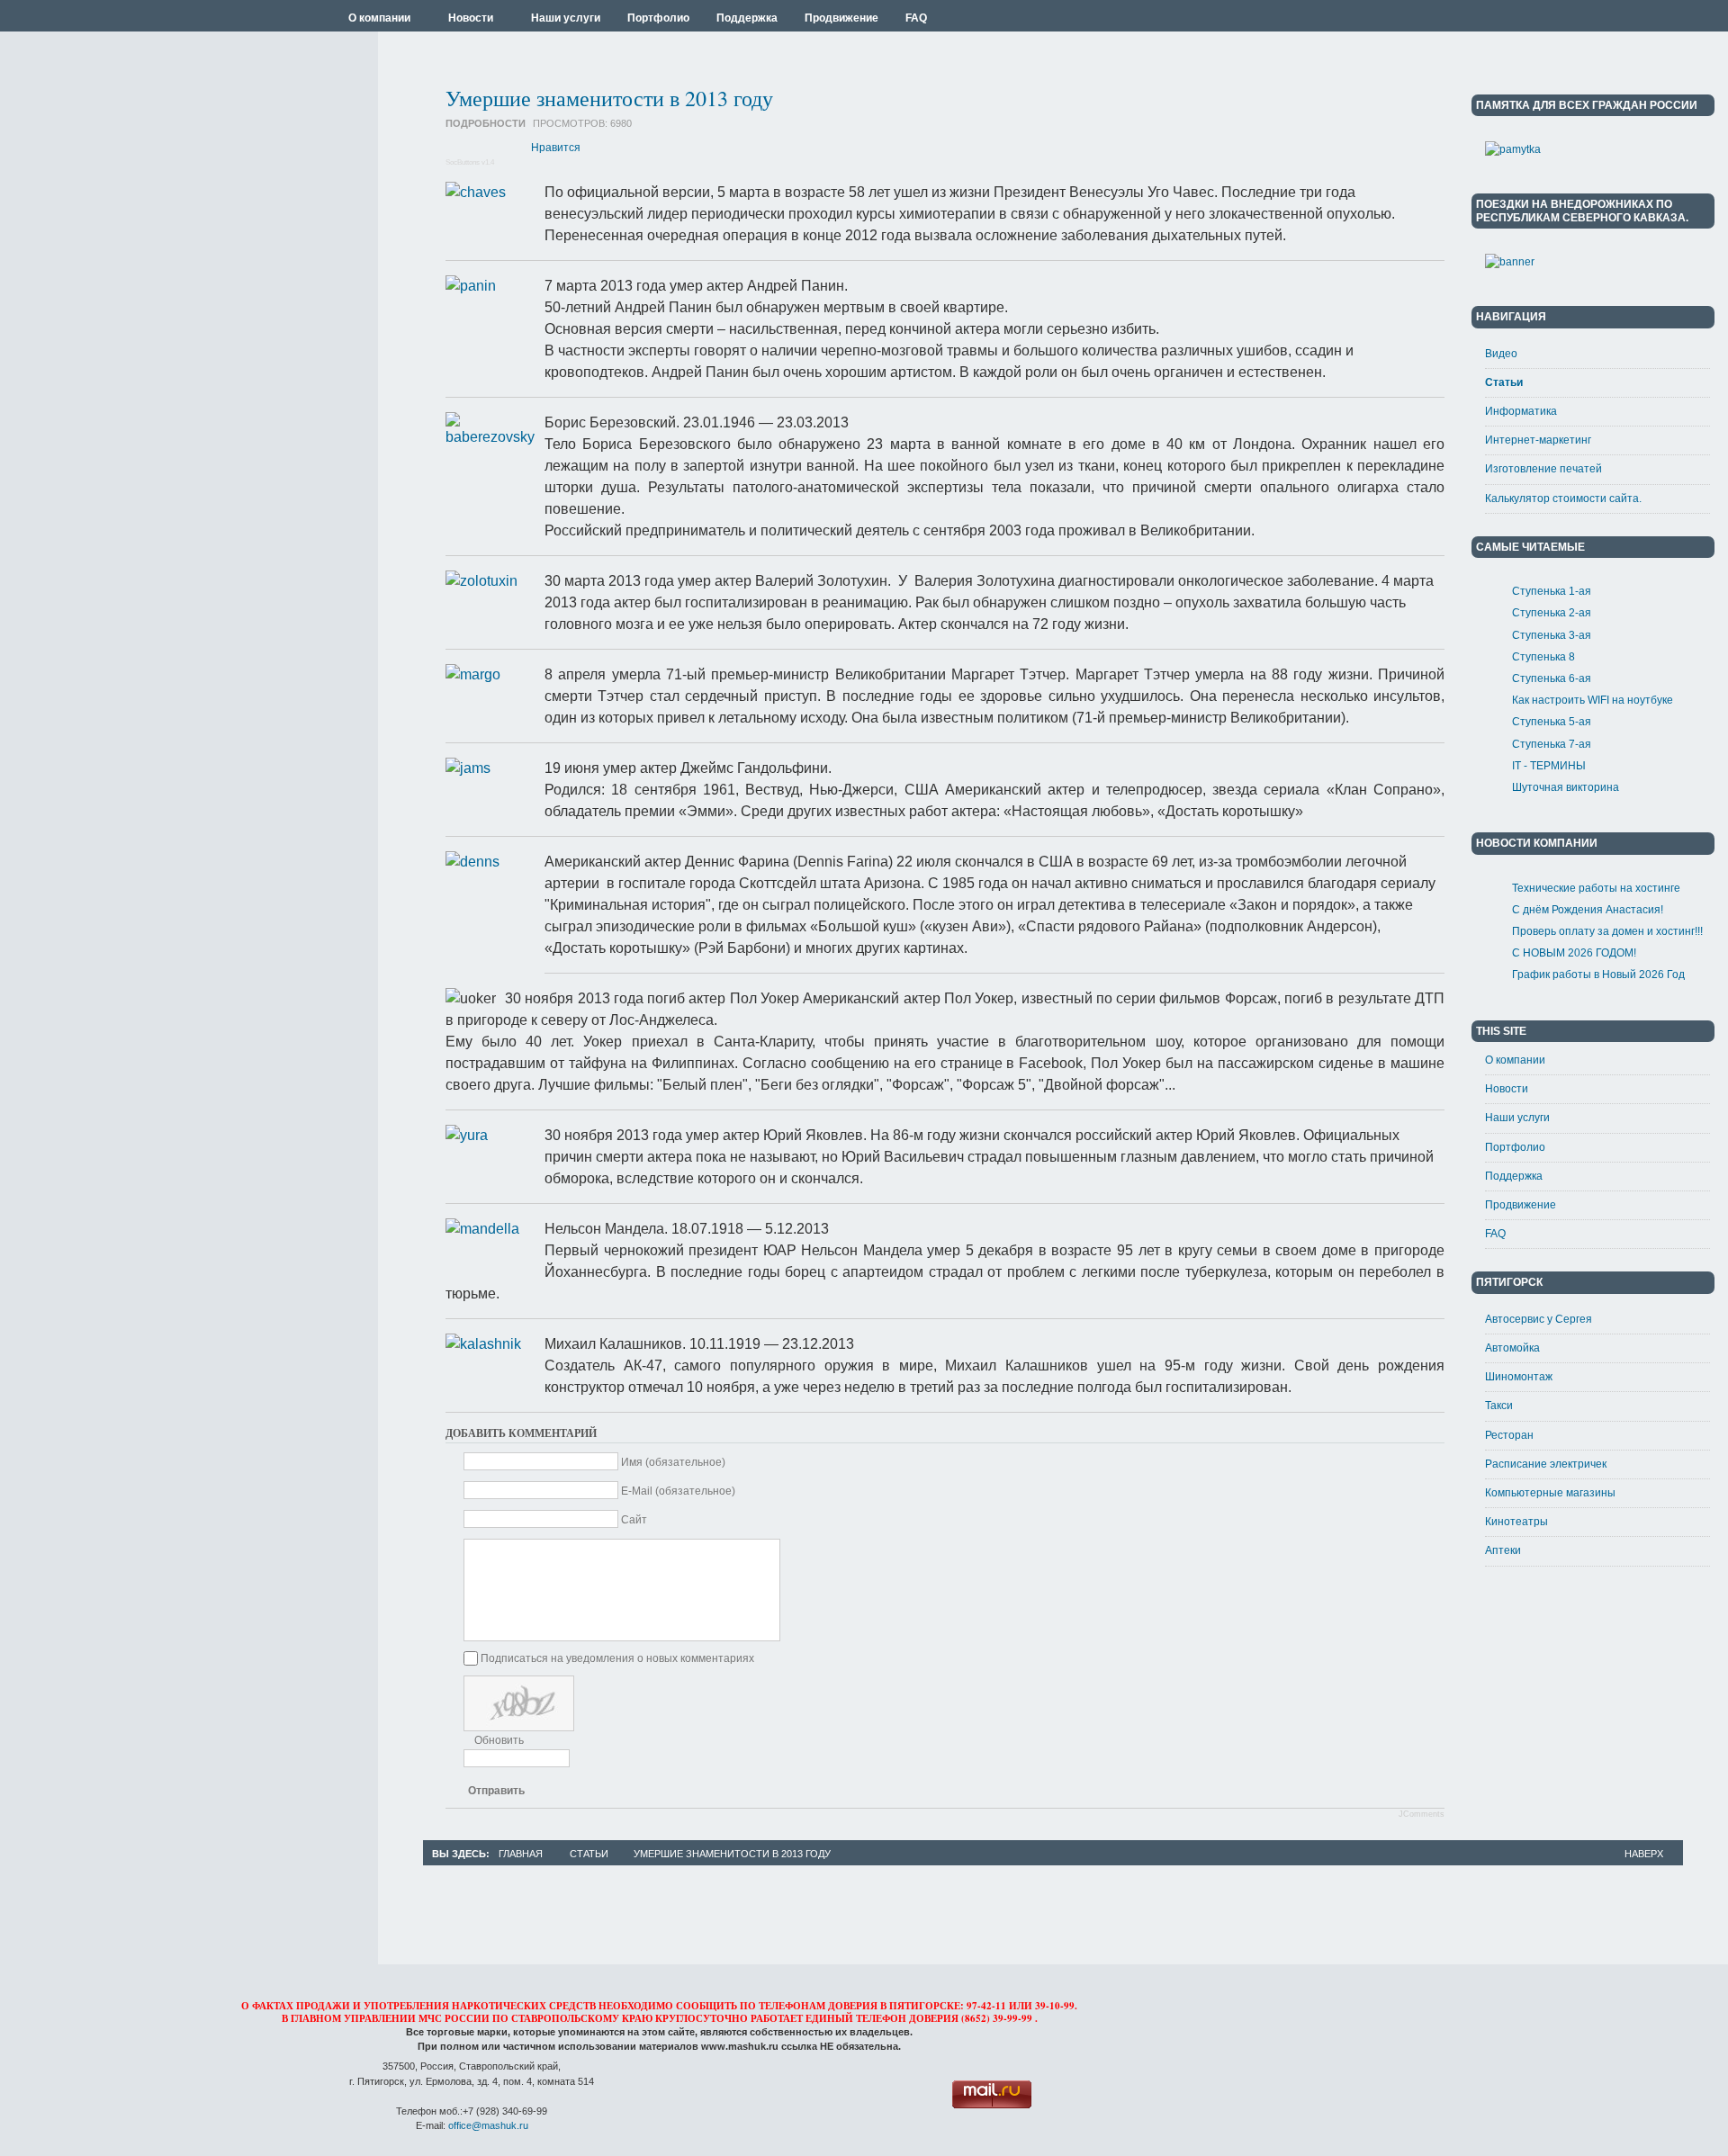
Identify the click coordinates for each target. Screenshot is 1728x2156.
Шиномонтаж (1519, 1377)
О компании (1515, 1060)
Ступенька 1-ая (1552, 591)
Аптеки (1503, 1550)
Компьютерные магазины (1550, 1493)
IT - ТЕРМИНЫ (1549, 766)
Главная (521, 1854)
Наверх (1644, 1854)
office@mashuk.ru (488, 2125)
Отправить (496, 1791)
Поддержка (1514, 1176)
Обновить (499, 1740)
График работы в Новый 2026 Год (1598, 975)
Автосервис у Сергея (1539, 1319)
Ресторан (1509, 1435)
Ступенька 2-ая (1552, 613)
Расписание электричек (1546, 1464)
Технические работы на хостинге (1596, 888)
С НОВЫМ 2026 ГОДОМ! (1574, 953)
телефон (881, 2018)
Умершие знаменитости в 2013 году (609, 98)
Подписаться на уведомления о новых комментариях (617, 1658)
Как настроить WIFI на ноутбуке (1593, 700)
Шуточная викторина (1566, 787)
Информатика (1521, 411)
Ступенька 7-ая (1552, 744)
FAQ (1495, 1234)
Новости (1507, 1089)
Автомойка (1512, 1348)
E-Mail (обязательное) (678, 1491)
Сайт (634, 1520)
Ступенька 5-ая (1552, 722)
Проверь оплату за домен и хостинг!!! (1607, 931)
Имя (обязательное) (673, 1462)
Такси (1499, 1406)
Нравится (556, 148)
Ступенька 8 (1543, 657)
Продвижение (1521, 1205)
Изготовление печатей (1543, 469)
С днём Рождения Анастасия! (1588, 910)
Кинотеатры (1516, 1522)
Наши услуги (1517, 1118)
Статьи (1504, 382)
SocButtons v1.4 (470, 162)
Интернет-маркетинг (1538, 440)
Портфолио (1515, 1147)
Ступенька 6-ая (1552, 678)
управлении (380, 2018)
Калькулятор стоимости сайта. (1563, 499)
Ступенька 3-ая (1552, 635)
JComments (1422, 1814)
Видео (1501, 354)
